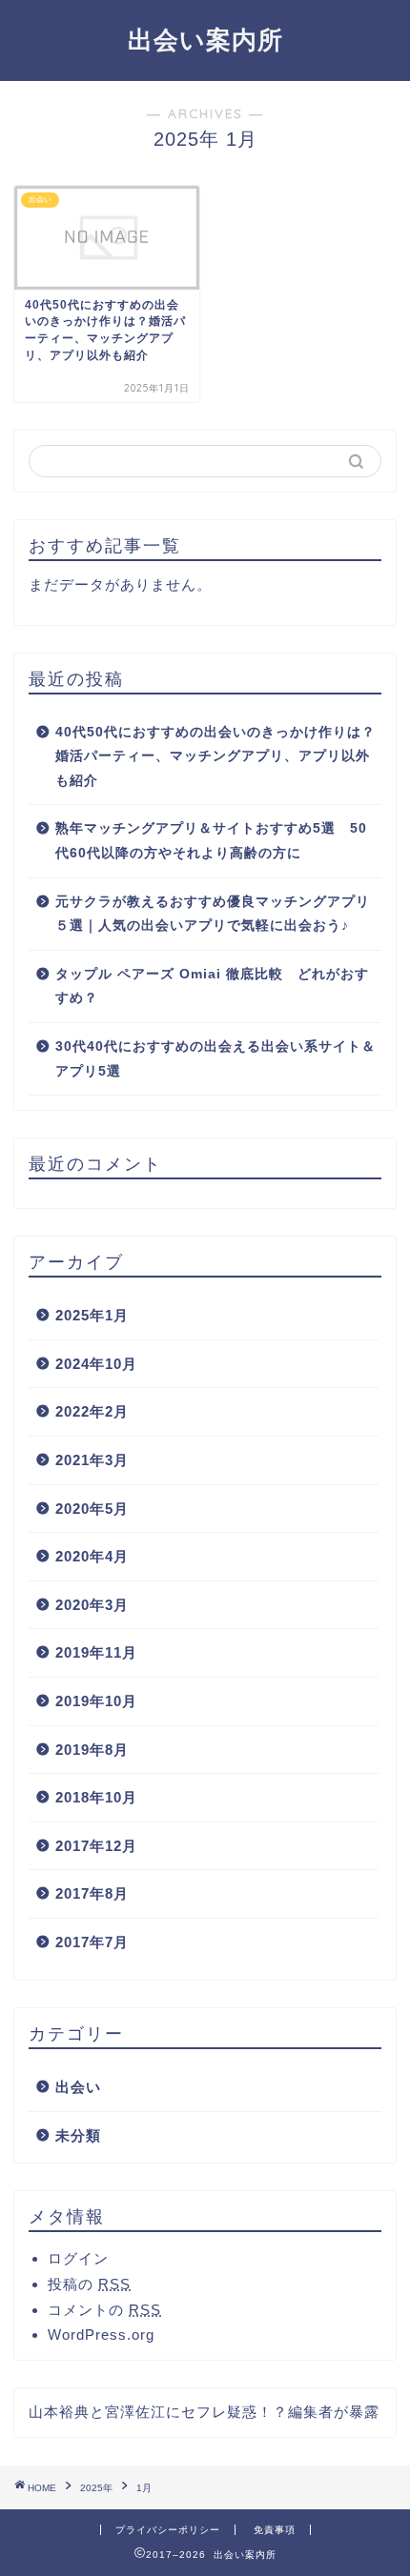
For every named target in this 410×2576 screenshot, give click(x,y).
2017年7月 (92, 1942)
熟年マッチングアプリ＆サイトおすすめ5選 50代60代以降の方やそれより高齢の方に (211, 841)
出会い (78, 2087)
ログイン (78, 2258)
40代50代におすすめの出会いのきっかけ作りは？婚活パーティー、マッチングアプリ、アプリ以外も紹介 (215, 756)
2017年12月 (96, 1846)
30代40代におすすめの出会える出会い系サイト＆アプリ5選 (215, 1059)
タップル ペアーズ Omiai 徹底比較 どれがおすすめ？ (212, 986)
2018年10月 (96, 1797)
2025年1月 (92, 1315)
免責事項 (275, 2530)
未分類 (78, 2135)
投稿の (89, 2284)
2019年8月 (92, 1750)
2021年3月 (92, 1460)
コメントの (104, 2310)
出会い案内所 (205, 39)
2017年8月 (92, 1893)
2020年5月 (92, 1509)
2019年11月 (96, 1652)
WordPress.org (101, 2334)
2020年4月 (92, 1556)
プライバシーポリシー (168, 2530)
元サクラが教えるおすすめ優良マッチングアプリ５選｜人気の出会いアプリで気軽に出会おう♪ (213, 914)
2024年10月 (96, 1364)
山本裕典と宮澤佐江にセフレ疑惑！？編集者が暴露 (204, 2412)
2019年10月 (96, 1701)
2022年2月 (92, 1411)
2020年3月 (92, 1605)
